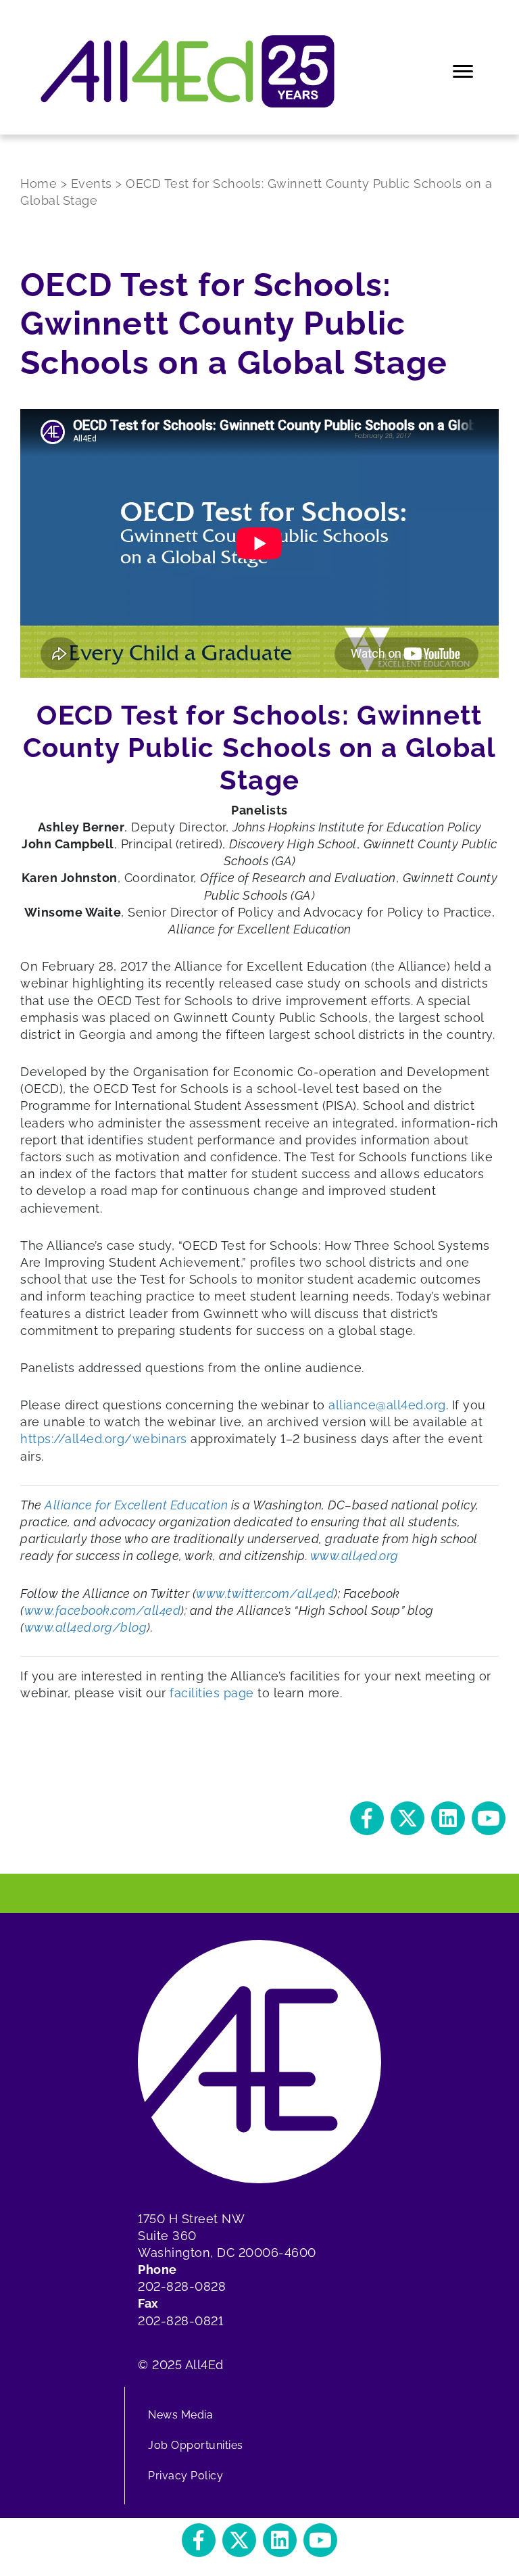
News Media (180, 2415)
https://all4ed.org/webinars (104, 1439)
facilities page (212, 1693)
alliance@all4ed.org (387, 1405)
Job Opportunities (196, 2445)
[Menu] (464, 72)
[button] (367, 1818)
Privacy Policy (186, 2476)
